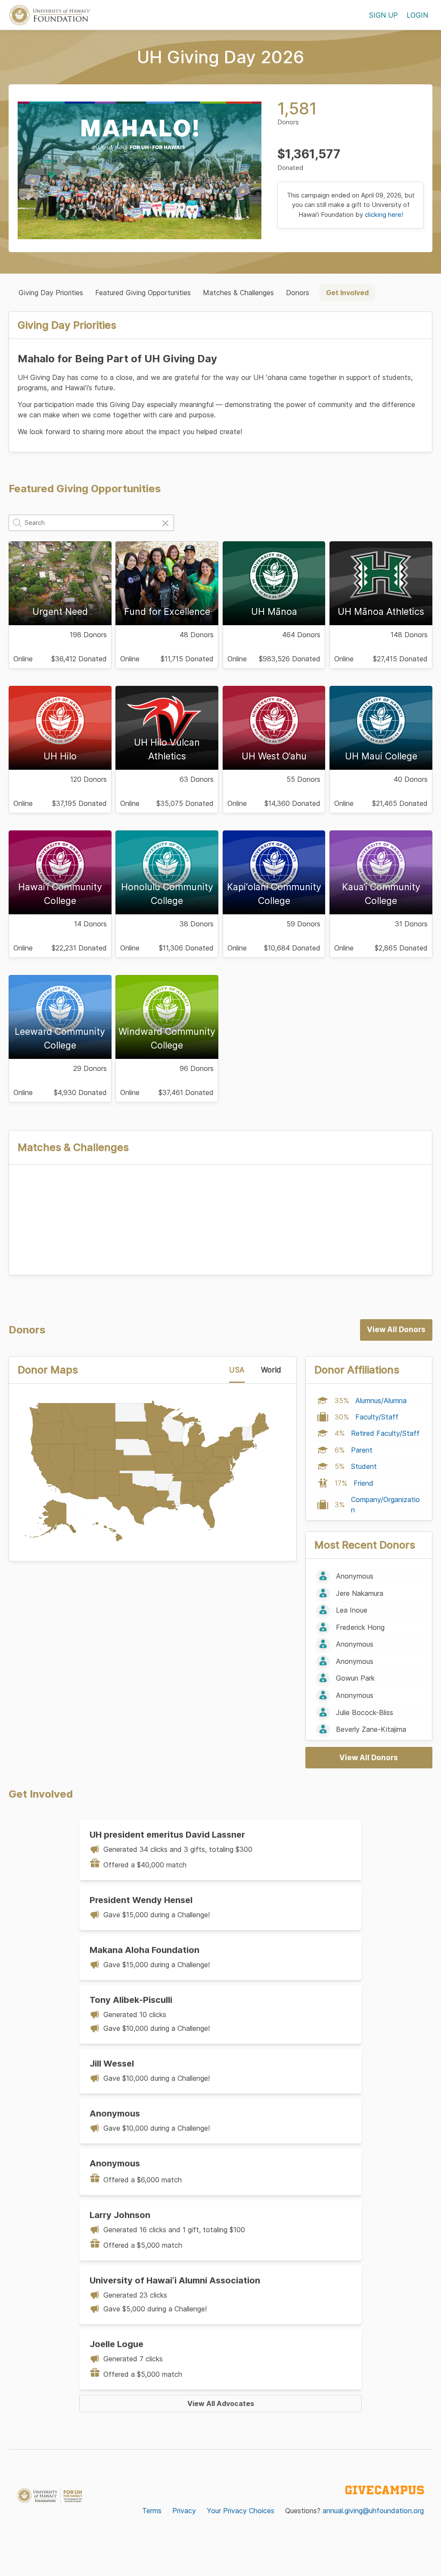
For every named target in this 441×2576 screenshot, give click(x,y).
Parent (362, 1450)
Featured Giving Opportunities (143, 293)
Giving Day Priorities (51, 293)
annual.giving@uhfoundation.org (373, 2511)
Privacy (184, 2511)
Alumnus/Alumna (381, 1401)
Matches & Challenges (238, 293)
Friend (363, 1483)
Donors (298, 293)
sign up (384, 15)
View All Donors (396, 1330)
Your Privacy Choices (241, 2511)
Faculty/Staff (377, 1417)
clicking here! (384, 214)
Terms (152, 2511)
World (271, 1370)
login (417, 15)
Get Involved (347, 293)
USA (237, 1370)
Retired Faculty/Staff (385, 1433)
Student (364, 1466)
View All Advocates (221, 2403)
